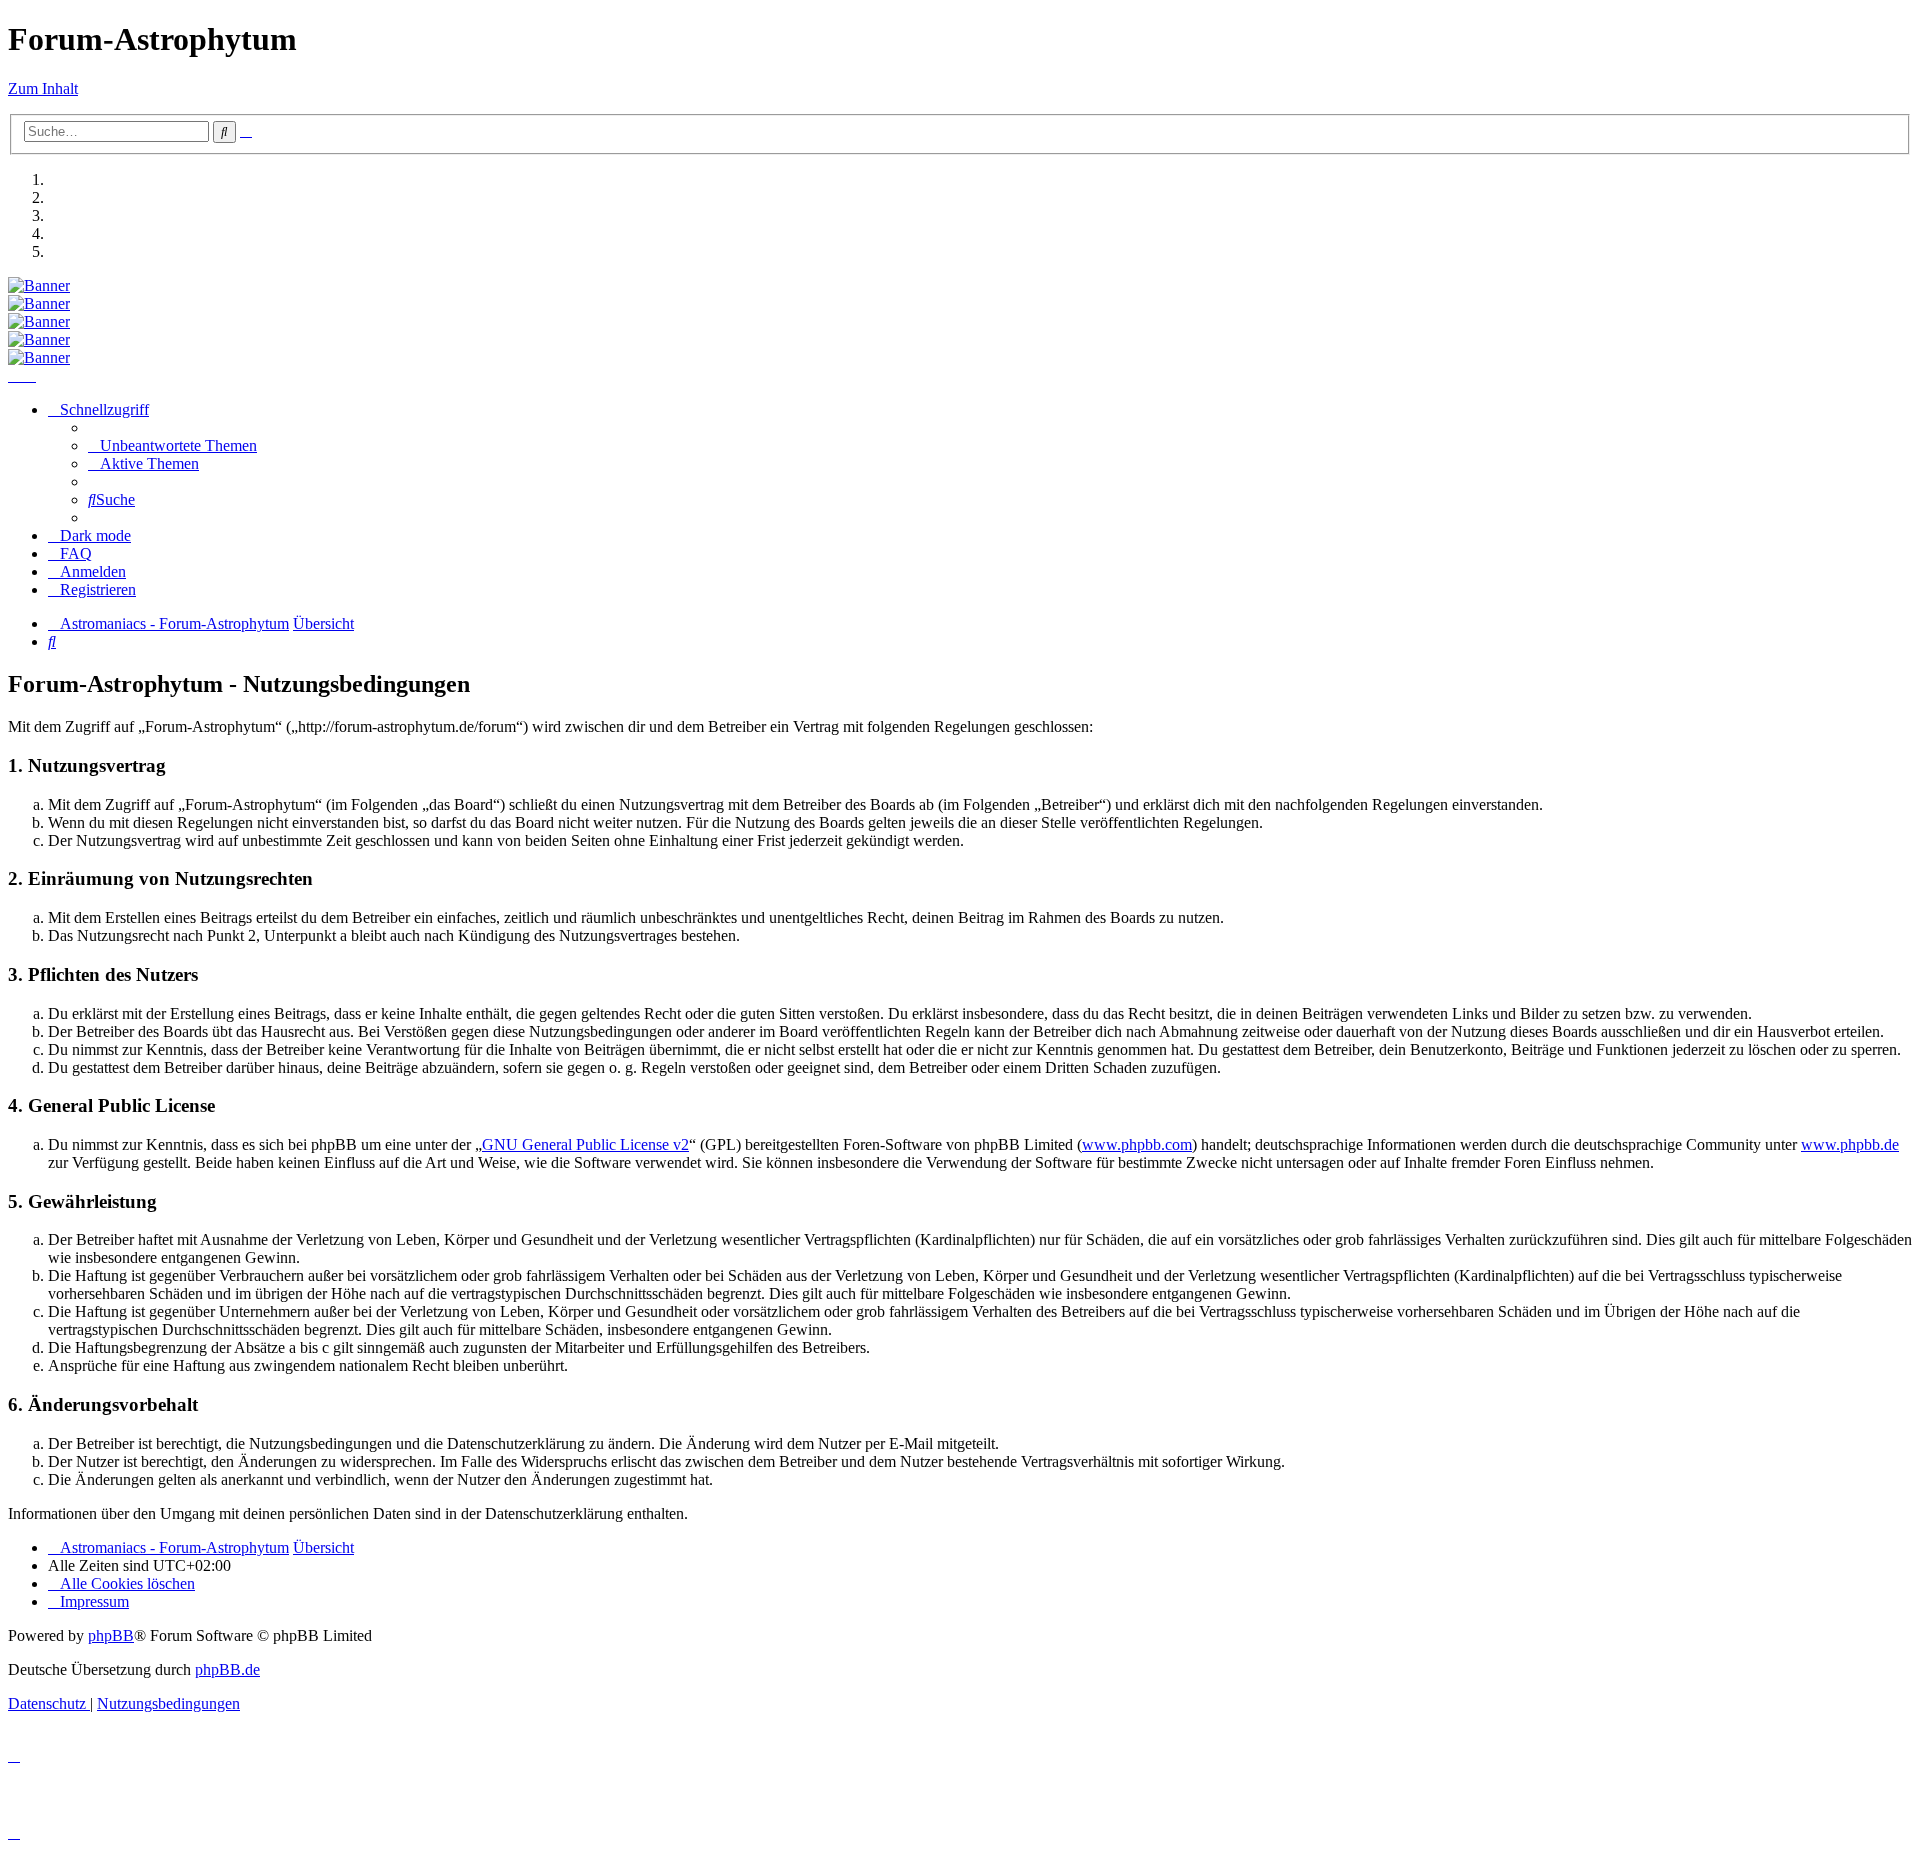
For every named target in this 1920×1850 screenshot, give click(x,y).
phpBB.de (227, 1669)
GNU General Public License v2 (585, 1144)
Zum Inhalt (43, 88)
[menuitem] (172, 445)
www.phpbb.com (1137, 1144)
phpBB (111, 1635)
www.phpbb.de (1850, 1144)
